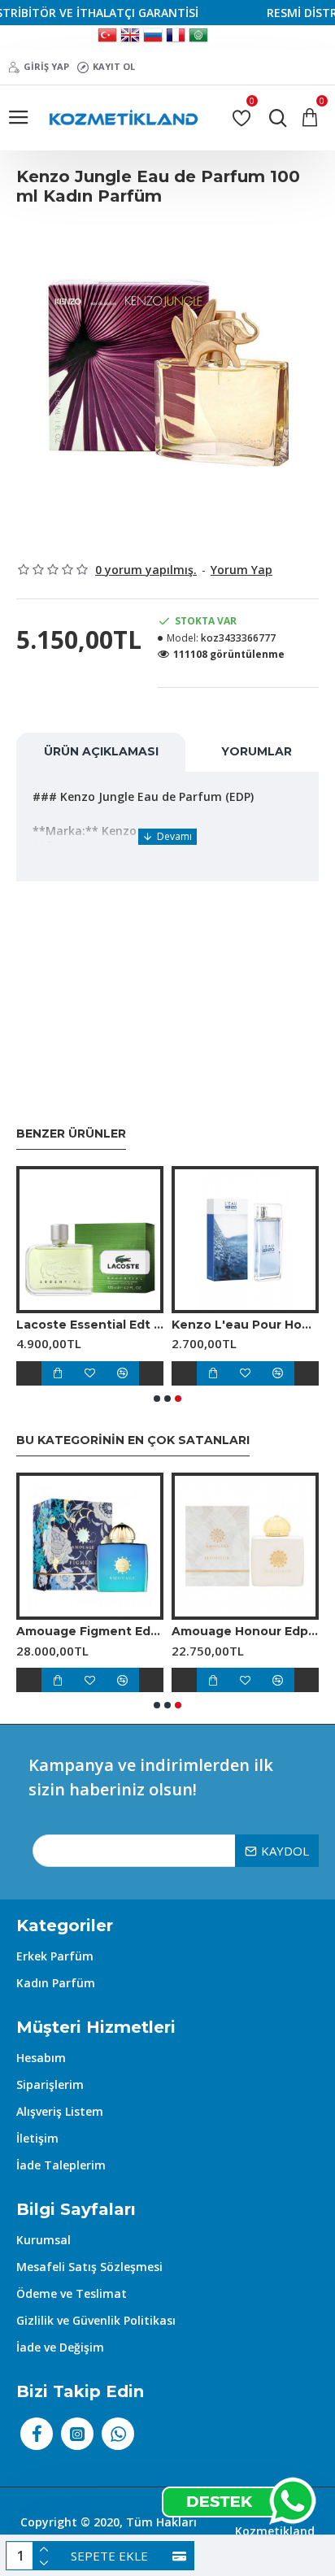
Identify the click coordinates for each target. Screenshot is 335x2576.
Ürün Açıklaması (101, 751)
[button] (157, 1399)
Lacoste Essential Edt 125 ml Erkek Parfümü (90, 1325)
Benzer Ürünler (71, 1134)
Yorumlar (257, 751)
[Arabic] (198, 37)
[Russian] (153, 37)
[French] (176, 37)
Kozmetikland (275, 2531)
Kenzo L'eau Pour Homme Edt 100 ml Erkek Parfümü (245, 1325)
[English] (130, 37)
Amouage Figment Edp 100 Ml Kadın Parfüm (90, 1631)
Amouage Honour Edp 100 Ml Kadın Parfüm (245, 1631)
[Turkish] (107, 37)
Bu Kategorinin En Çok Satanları (133, 1440)
